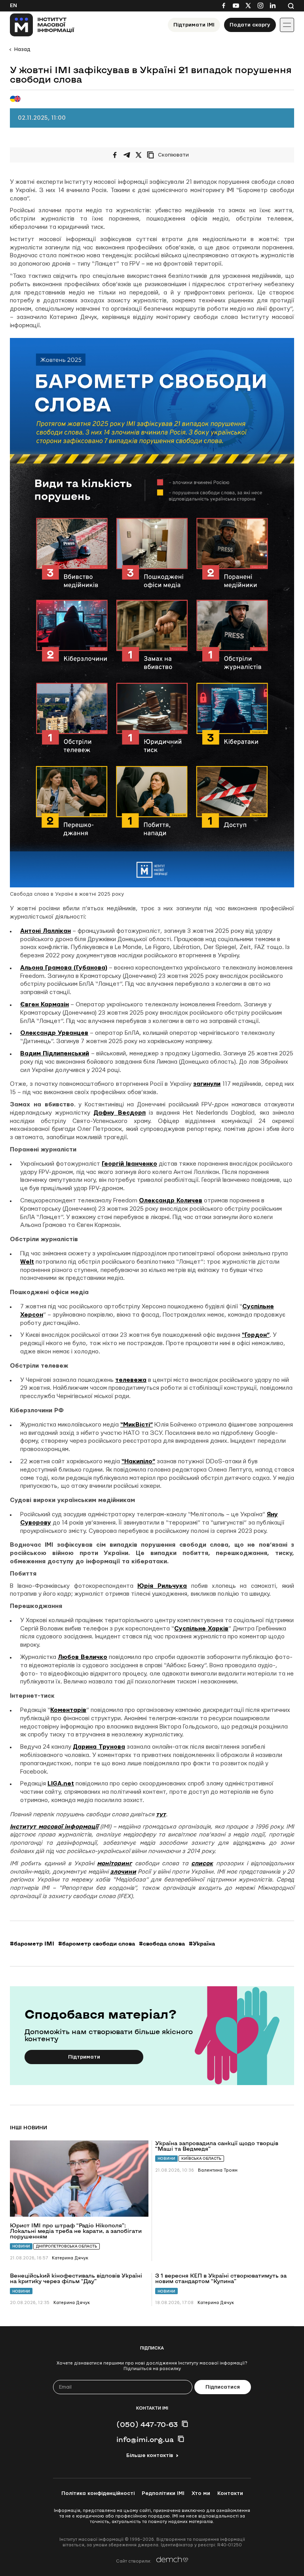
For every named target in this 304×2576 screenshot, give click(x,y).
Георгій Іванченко (129, 1164)
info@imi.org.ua (145, 2439)
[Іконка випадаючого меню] (287, 25)
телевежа (131, 1380)
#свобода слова (162, 1944)
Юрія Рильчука (162, 1586)
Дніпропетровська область (66, 2246)
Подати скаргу (250, 25)
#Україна (202, 1944)
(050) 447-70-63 (147, 2424)
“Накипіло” (138, 1462)
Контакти (230, 2493)
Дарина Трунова (99, 1747)
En (13, 6)
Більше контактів (150, 2455)
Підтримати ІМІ (194, 25)
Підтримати (84, 2057)
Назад (22, 49)
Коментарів (68, 1710)
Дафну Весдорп (120, 1113)
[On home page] (42, 25)
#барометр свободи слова (97, 1944)
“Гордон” (256, 1335)
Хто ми (201, 2493)
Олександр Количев (171, 1201)
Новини (21, 2246)
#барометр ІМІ (32, 1944)
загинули (207, 1084)
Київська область (201, 2158)
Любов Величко (83, 1657)
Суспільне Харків (201, 1629)
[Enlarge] (284, 348)
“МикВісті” (137, 1425)
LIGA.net (61, 1784)
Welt (27, 1262)
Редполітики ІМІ (163, 2493)
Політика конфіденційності (98, 2493)
